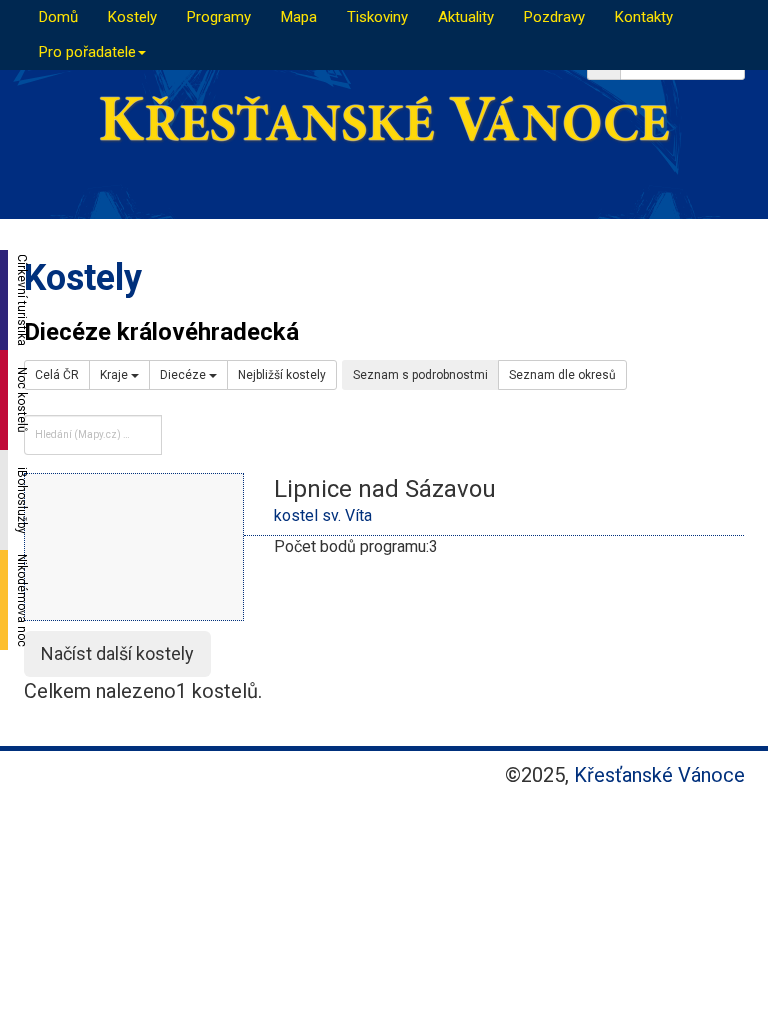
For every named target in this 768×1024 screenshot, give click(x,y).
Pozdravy (554, 17)
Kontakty (644, 17)
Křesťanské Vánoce (659, 775)
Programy (219, 17)
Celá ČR (57, 375)
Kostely (132, 17)
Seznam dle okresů (562, 375)
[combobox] (93, 435)
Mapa (299, 17)
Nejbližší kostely (282, 375)
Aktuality (466, 17)
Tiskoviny (377, 17)
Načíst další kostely (117, 653)
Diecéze (184, 375)
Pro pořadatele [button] (87, 52)
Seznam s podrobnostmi (420, 375)
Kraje (115, 375)
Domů (58, 17)
